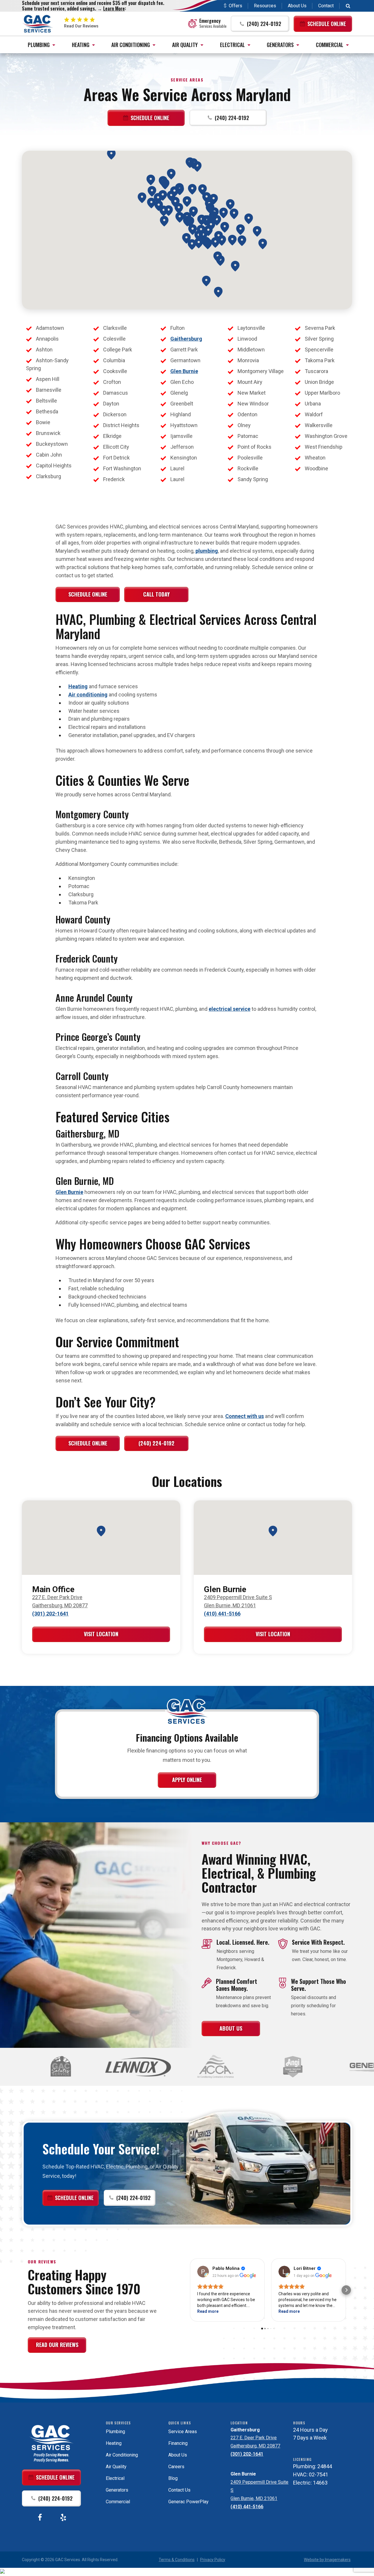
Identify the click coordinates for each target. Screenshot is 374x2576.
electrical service (230, 1009)
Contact (326, 6)
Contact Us (179, 2490)
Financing (178, 2443)
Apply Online (187, 1780)
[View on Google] (203, 2272)
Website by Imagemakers (327, 2560)
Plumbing (39, 45)
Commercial (330, 45)
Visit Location (101, 1634)
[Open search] (348, 6)
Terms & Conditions (177, 2560)
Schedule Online (88, 594)
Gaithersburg (186, 339)
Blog (173, 2478)
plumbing (207, 551)
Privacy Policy (213, 2560)
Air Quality (185, 45)
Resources (265, 6)
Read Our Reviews (57, 2345)
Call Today (156, 594)
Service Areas (183, 2432)
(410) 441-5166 (222, 1614)
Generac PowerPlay (188, 2502)
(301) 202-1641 (50, 1614)
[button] (260, 24)
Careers (176, 2467)
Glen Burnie (184, 371)
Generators (280, 45)
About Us (297, 6)
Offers (236, 6)
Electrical (232, 45)
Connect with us (245, 1416)
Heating (81, 45)
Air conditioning (88, 695)
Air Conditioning (131, 45)
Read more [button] (208, 2311)
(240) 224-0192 (156, 1443)
